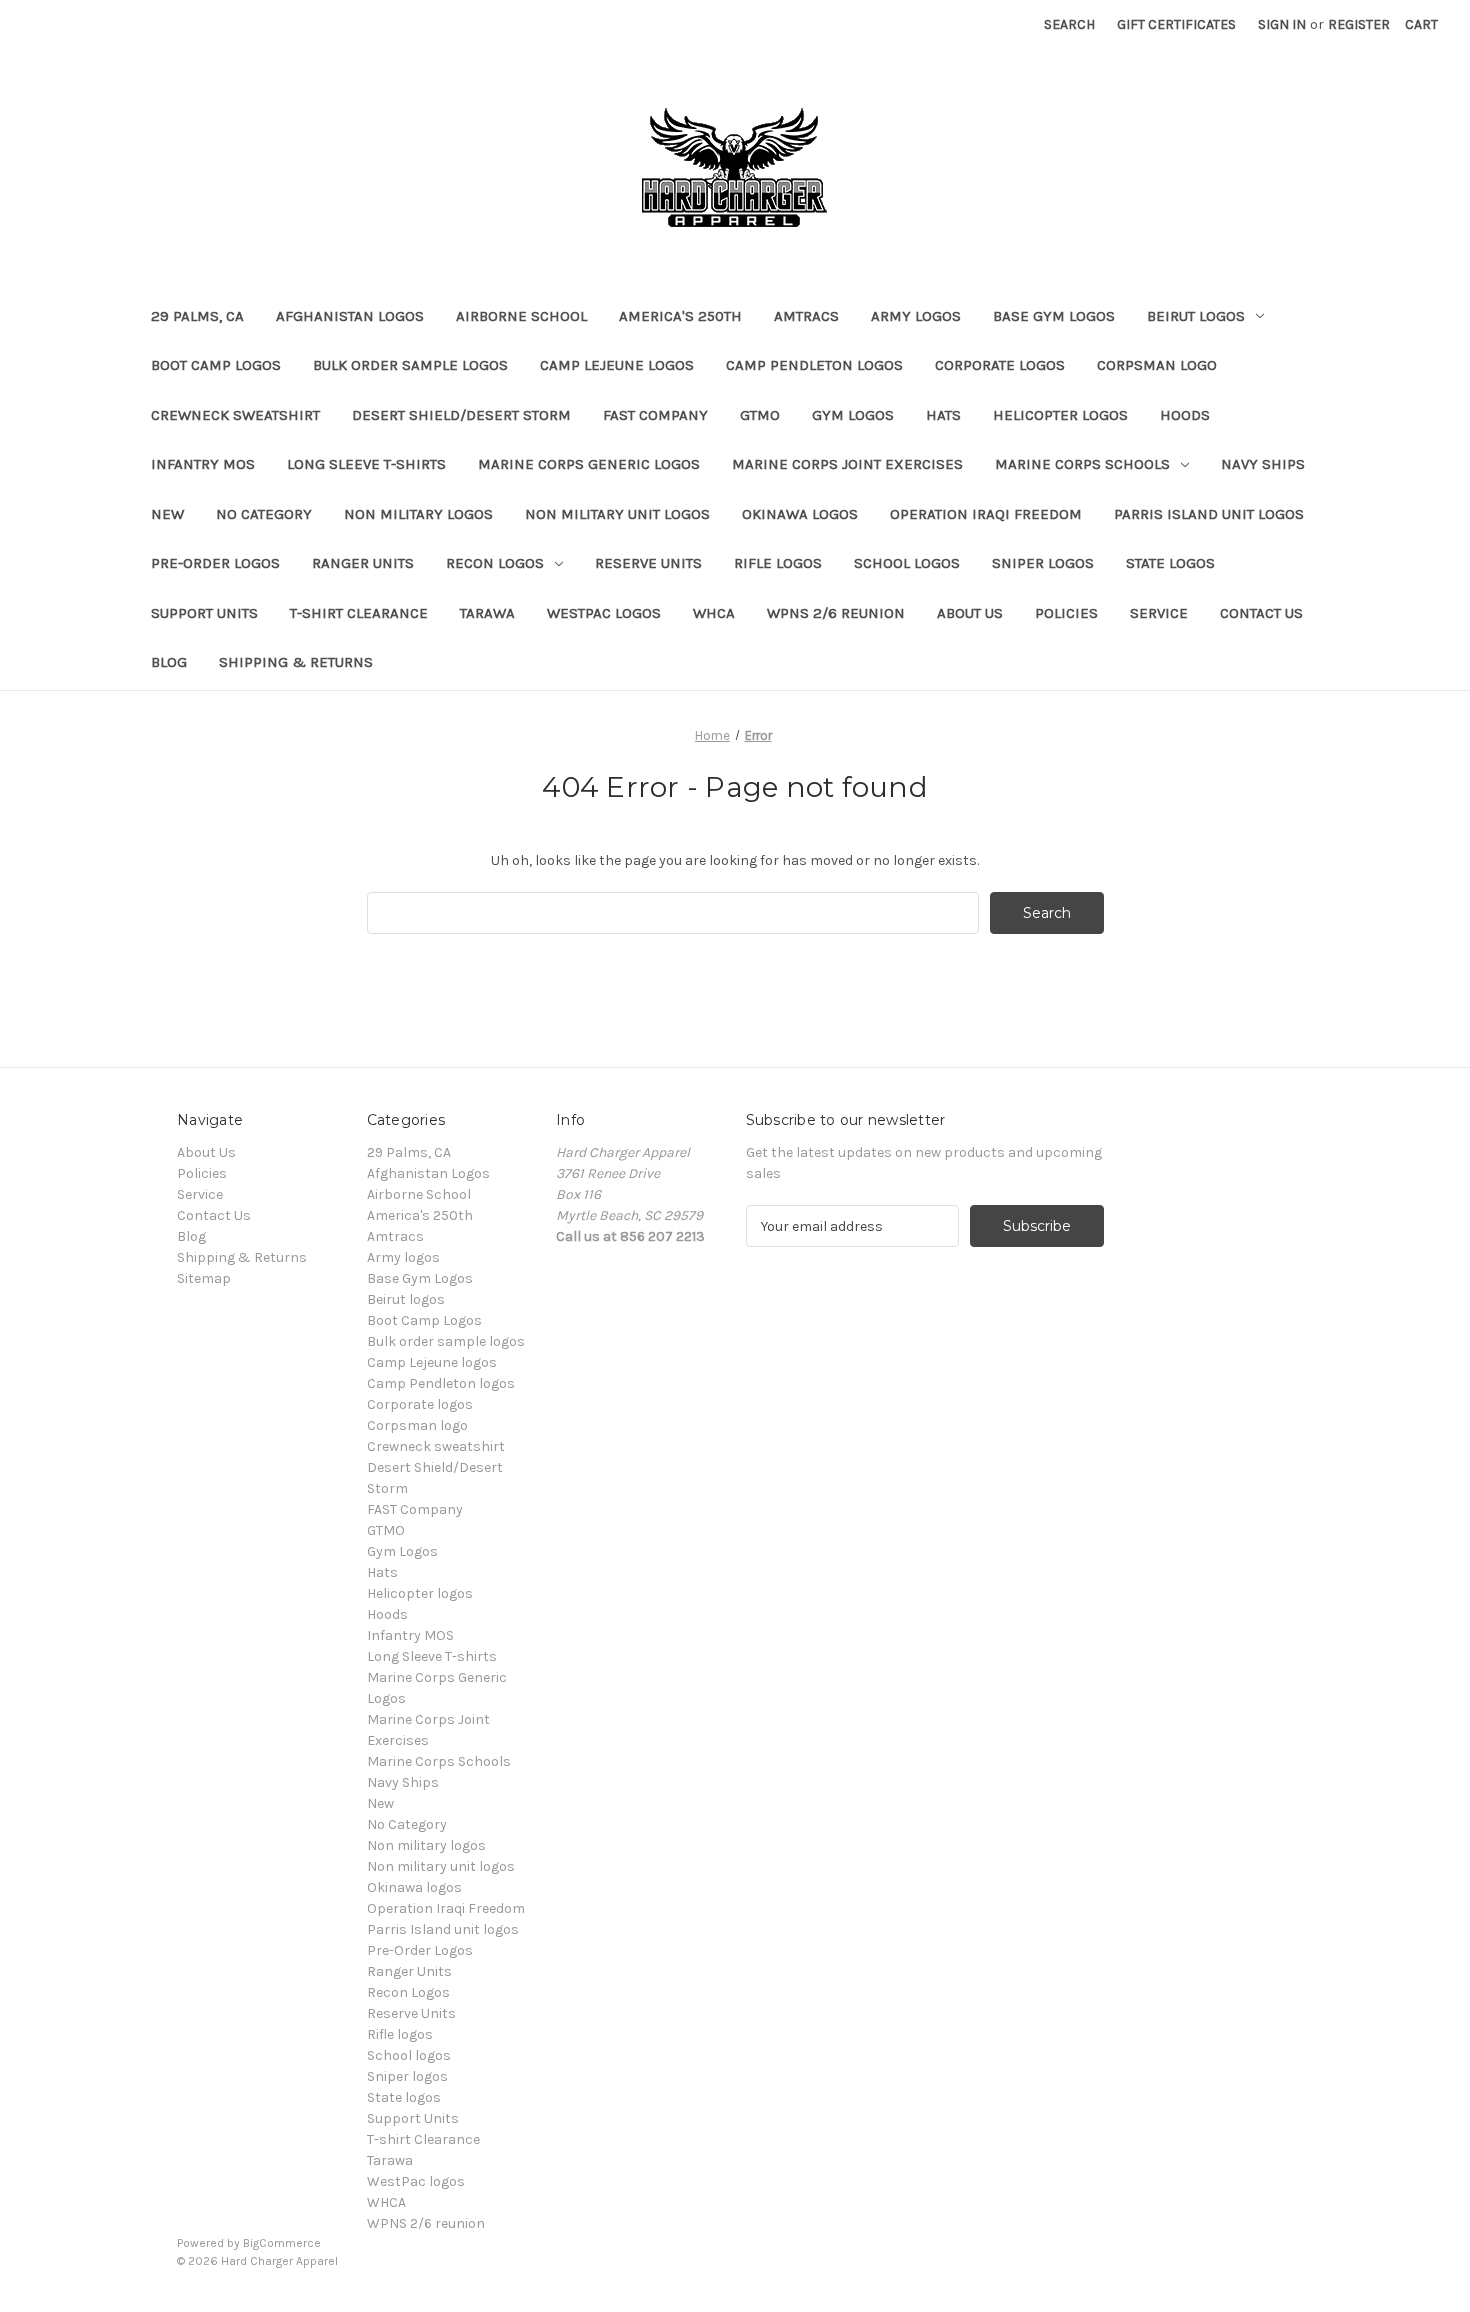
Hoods (1185, 415)
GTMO (760, 415)
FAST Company (655, 415)
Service (1159, 613)
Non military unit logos (617, 514)
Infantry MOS (203, 464)
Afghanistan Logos (350, 316)
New (167, 514)
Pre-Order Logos (215, 563)
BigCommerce (282, 2243)
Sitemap (204, 1278)
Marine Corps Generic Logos (589, 464)
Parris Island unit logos (1209, 514)
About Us (970, 613)
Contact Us (1261, 613)
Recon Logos (495, 563)
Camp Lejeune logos (617, 365)
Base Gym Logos (1054, 316)
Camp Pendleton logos (814, 365)
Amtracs (806, 316)
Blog (169, 662)
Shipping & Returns (296, 662)
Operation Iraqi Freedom (986, 514)
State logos (1170, 563)
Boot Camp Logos (216, 365)
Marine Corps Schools (1082, 464)
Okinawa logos (800, 514)
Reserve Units (648, 563)
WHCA (714, 613)
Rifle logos (778, 563)
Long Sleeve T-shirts (366, 464)
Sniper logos (1043, 563)
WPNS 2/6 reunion (836, 613)
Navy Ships (1263, 464)
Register (1359, 24)
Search (1069, 24)
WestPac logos (604, 613)
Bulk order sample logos (410, 365)
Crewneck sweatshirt (235, 415)
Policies (1066, 613)
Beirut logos (1196, 316)
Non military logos (418, 514)
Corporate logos (1000, 365)
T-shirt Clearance (359, 613)
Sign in (1282, 24)
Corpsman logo (1157, 365)
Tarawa (487, 613)
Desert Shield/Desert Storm (461, 415)
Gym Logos (853, 415)
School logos (907, 563)
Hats (943, 415)
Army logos (916, 316)
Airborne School (521, 316)
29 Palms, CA (197, 316)
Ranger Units (363, 563)
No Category (264, 514)
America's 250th (680, 316)
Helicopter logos (1060, 415)
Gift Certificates (1176, 24)
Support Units (204, 613)
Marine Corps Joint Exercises (847, 464)
